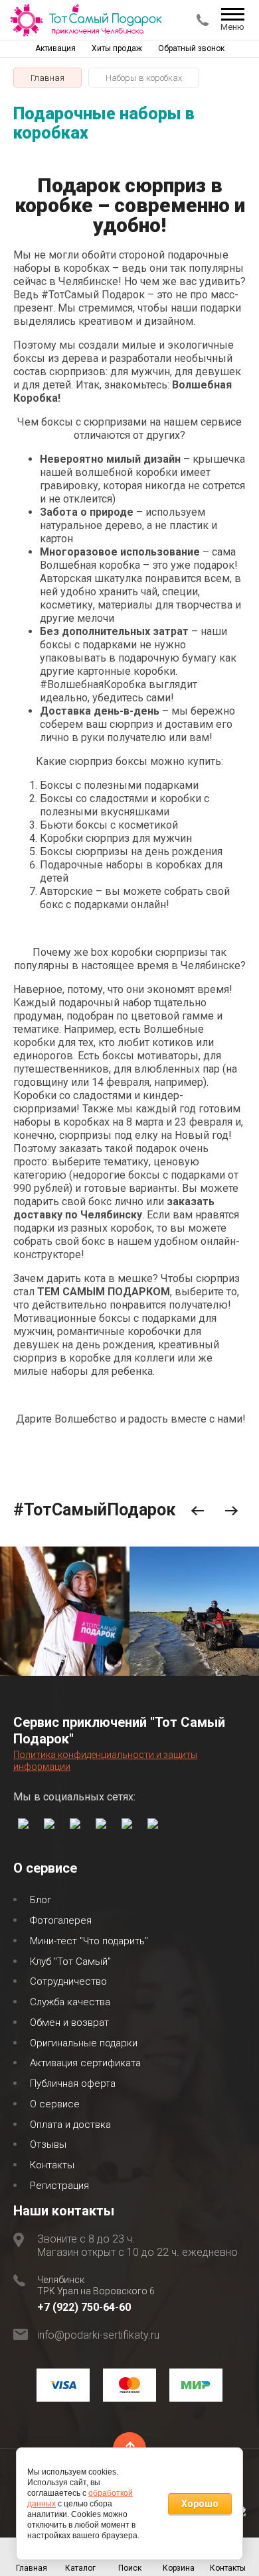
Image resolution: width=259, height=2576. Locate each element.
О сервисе (55, 2104)
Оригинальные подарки (84, 2043)
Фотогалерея (61, 1920)
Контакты (52, 2165)
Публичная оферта (73, 2083)
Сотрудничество (68, 1981)
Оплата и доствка (70, 2125)
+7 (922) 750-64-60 (84, 2307)
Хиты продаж (117, 48)
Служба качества (70, 2002)
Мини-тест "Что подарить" (89, 1941)
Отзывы (48, 2144)
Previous (198, 1511)
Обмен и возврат (69, 2022)
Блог (41, 1900)
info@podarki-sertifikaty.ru (98, 2335)
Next (231, 1511)
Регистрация (59, 2186)
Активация (55, 48)
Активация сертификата (85, 2063)
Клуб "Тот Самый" (70, 1961)
